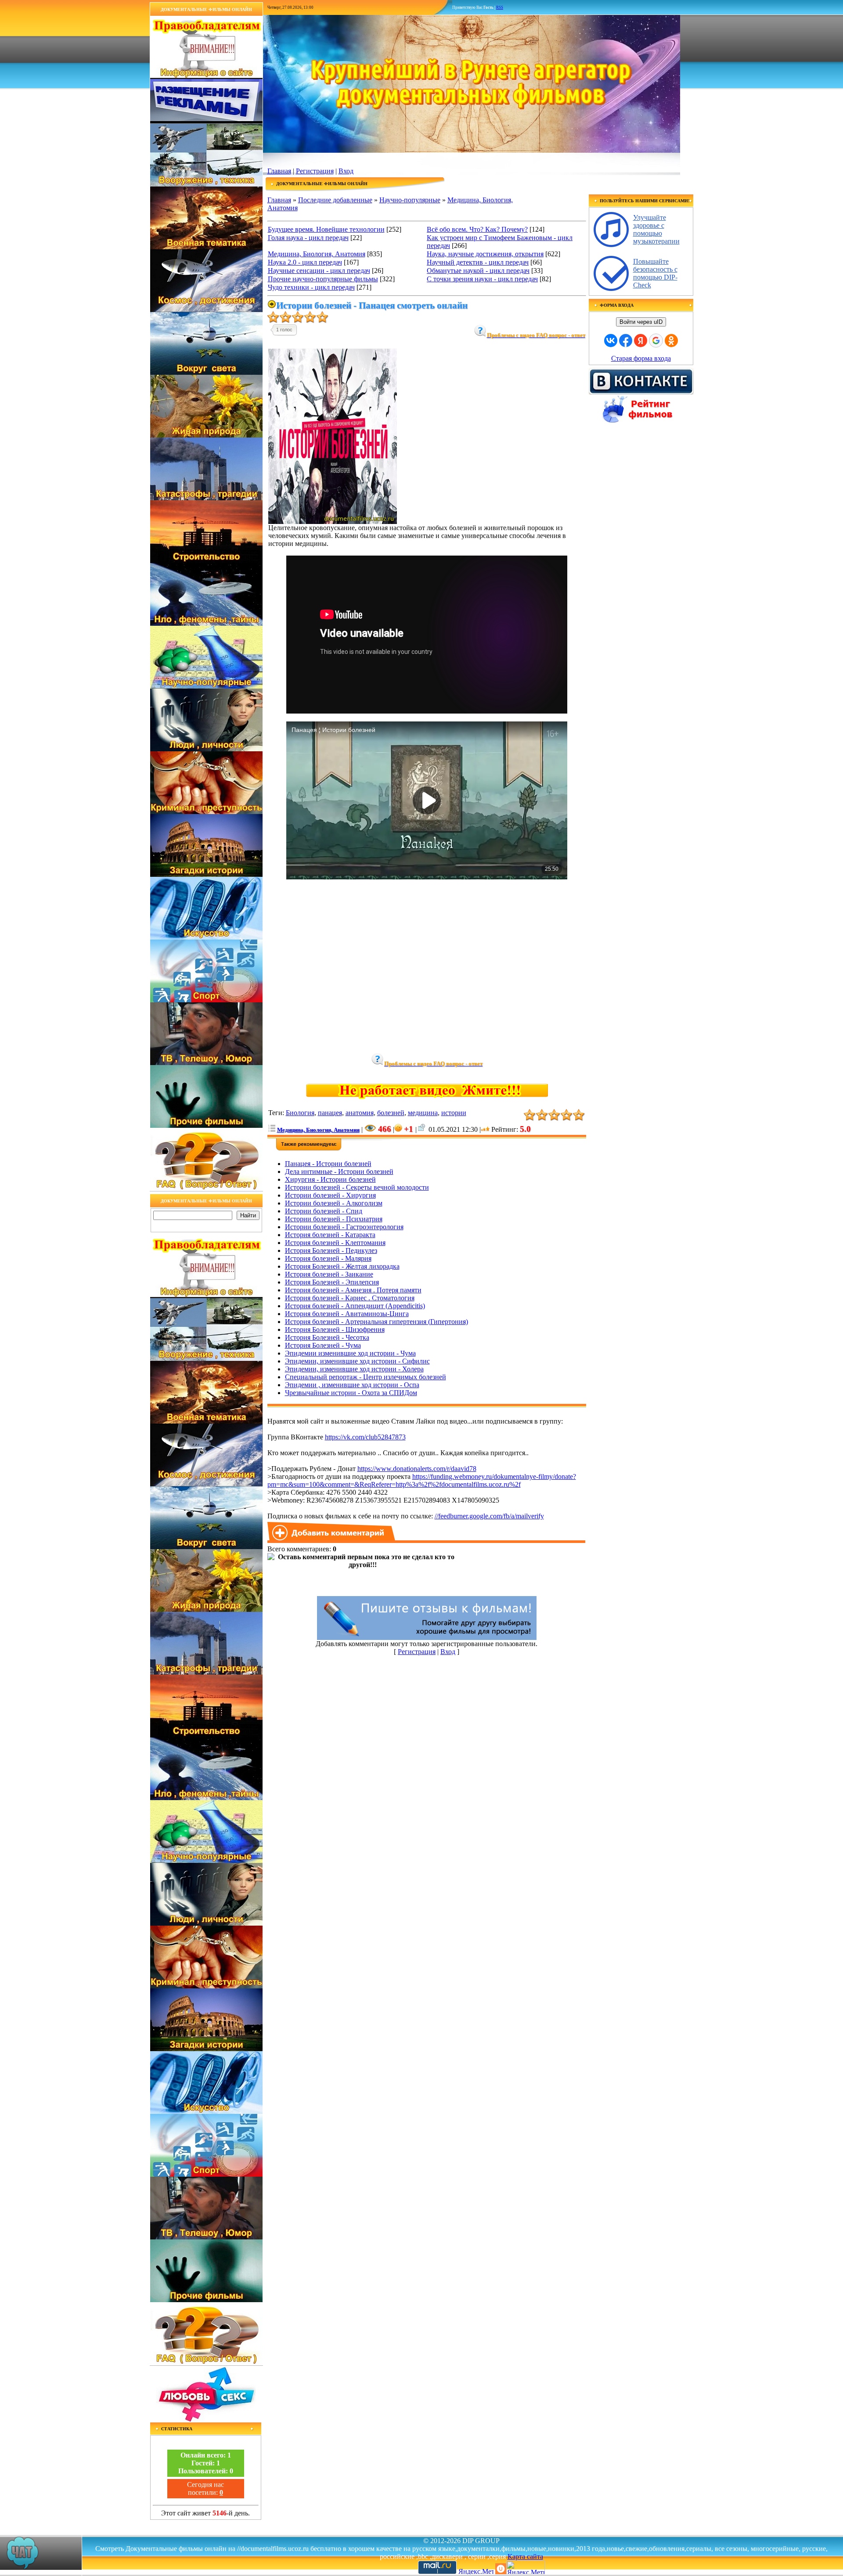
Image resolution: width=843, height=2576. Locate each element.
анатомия (360, 1113)
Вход (346, 171)
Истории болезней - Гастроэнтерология (344, 1227)
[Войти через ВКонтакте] (611, 341)
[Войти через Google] (656, 341)
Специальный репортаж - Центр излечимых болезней (366, 1377)
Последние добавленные (335, 200)
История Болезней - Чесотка (327, 1337)
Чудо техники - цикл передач (311, 287)
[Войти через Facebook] (626, 341)
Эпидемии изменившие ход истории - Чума (350, 1353)
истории (454, 1113)
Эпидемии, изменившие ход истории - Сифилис (357, 1361)
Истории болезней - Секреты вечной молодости (357, 1187)
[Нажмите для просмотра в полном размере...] (333, 522)
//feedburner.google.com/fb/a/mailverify (489, 1516)
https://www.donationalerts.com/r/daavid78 (417, 1469)
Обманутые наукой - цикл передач (478, 271)
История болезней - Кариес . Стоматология (350, 1298)
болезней (391, 1113)
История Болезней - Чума (323, 1345)
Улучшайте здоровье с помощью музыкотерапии (656, 229)
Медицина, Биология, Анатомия (317, 254)
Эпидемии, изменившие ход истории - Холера (354, 1369)
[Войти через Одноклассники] (671, 341)
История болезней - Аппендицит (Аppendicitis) (355, 1306)
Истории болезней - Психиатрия (334, 1219)
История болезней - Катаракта (330, 1235)
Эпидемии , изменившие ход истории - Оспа (352, 1385)
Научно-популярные (410, 200)
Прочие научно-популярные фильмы (323, 279)
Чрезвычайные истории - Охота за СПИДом (351, 1393)
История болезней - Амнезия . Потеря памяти (353, 1290)
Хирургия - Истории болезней (330, 1179)
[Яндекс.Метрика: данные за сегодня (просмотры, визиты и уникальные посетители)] (526, 2567)
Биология (300, 1113)
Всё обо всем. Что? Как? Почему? (477, 229)
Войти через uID (641, 322)
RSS (500, 7)
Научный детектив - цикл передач (478, 262)
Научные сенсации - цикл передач (319, 271)
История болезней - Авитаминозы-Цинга (347, 1314)
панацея (330, 1113)
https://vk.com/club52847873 (365, 1437)
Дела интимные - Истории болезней (339, 1171)
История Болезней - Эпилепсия (332, 1282)
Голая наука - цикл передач (308, 238)
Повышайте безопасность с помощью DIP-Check (655, 273)
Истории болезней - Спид (324, 1211)
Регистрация (315, 171)
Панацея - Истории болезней (328, 1164)
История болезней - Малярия (328, 1258)
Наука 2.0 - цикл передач (305, 262)
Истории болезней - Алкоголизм (334, 1203)
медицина (423, 1113)
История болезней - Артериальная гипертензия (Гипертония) (376, 1322)
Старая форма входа (641, 358)
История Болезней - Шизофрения (335, 1329)
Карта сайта (525, 2556)
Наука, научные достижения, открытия (485, 254)
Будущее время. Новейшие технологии (326, 229)
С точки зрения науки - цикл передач (482, 279)
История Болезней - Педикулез (331, 1250)
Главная (279, 171)
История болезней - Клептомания (335, 1243)
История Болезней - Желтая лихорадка (342, 1266)
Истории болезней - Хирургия (330, 1195)
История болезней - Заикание (329, 1274)
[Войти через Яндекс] (641, 341)
